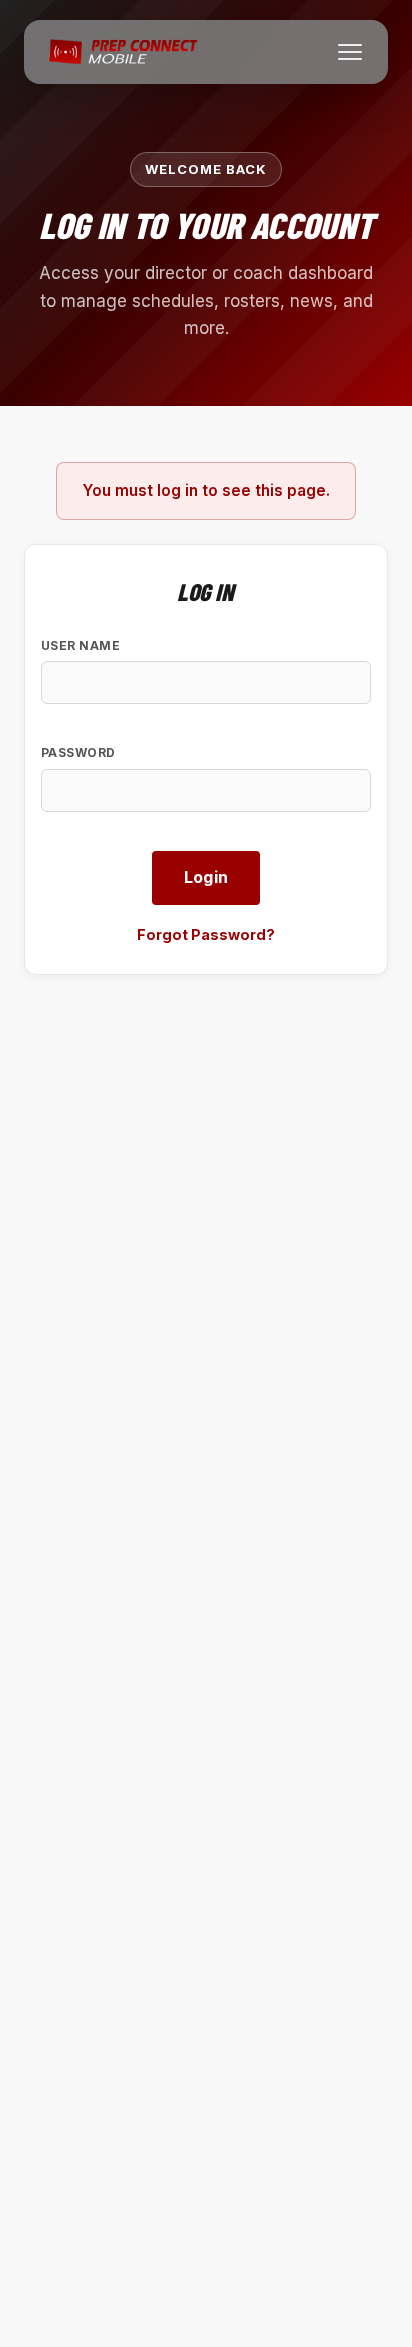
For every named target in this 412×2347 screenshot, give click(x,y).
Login (206, 877)
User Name (80, 645)
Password (78, 752)
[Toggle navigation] (350, 52)
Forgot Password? (206, 934)
